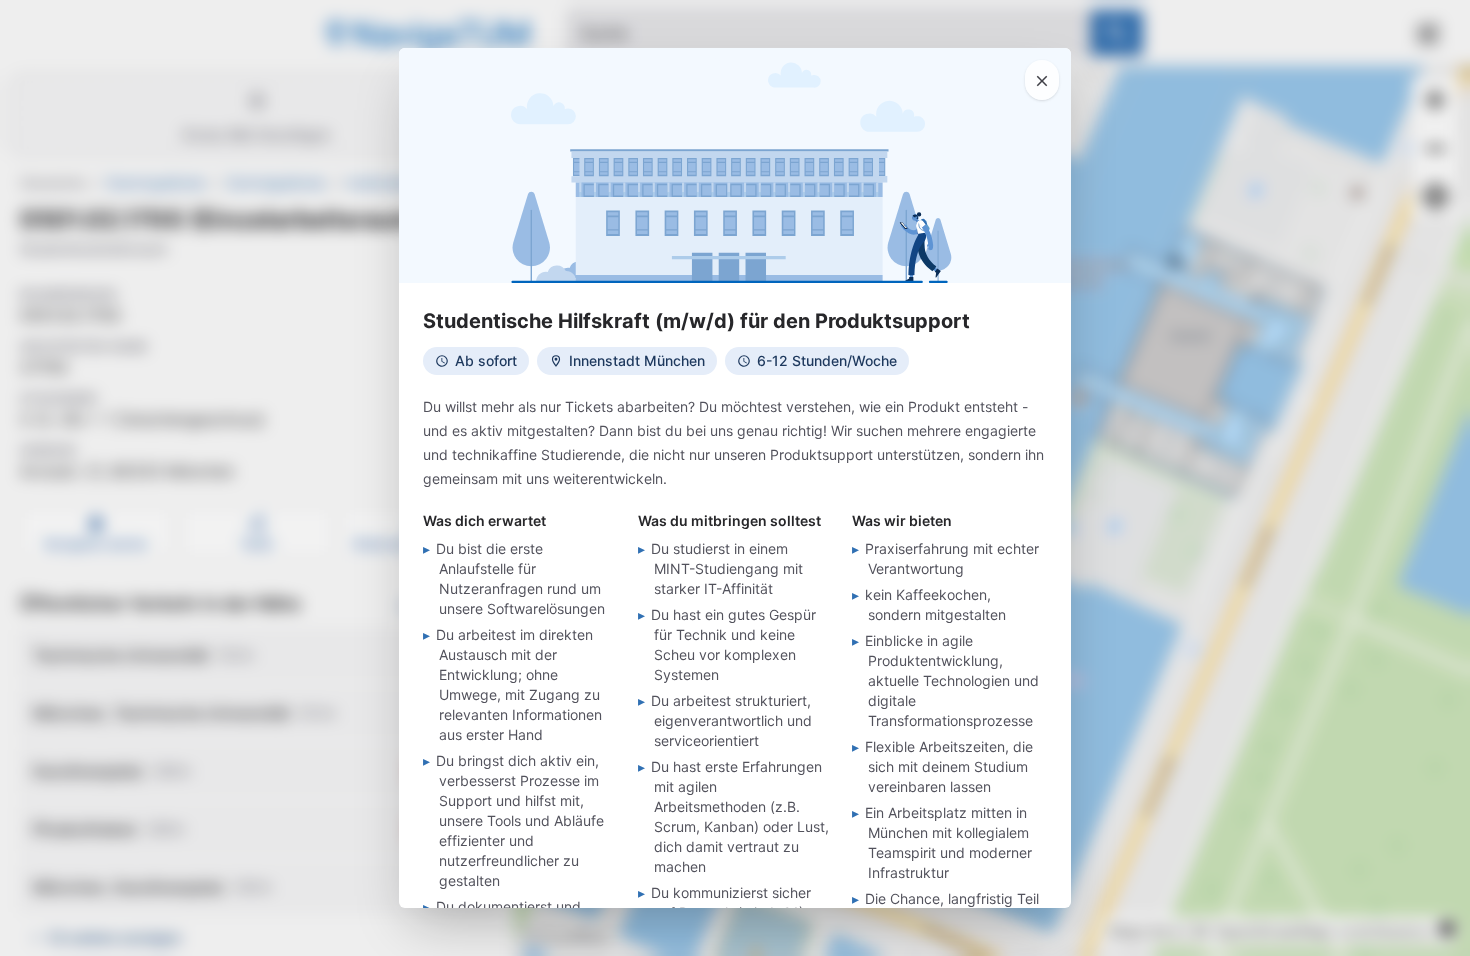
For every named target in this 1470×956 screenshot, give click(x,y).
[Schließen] (1042, 80)
